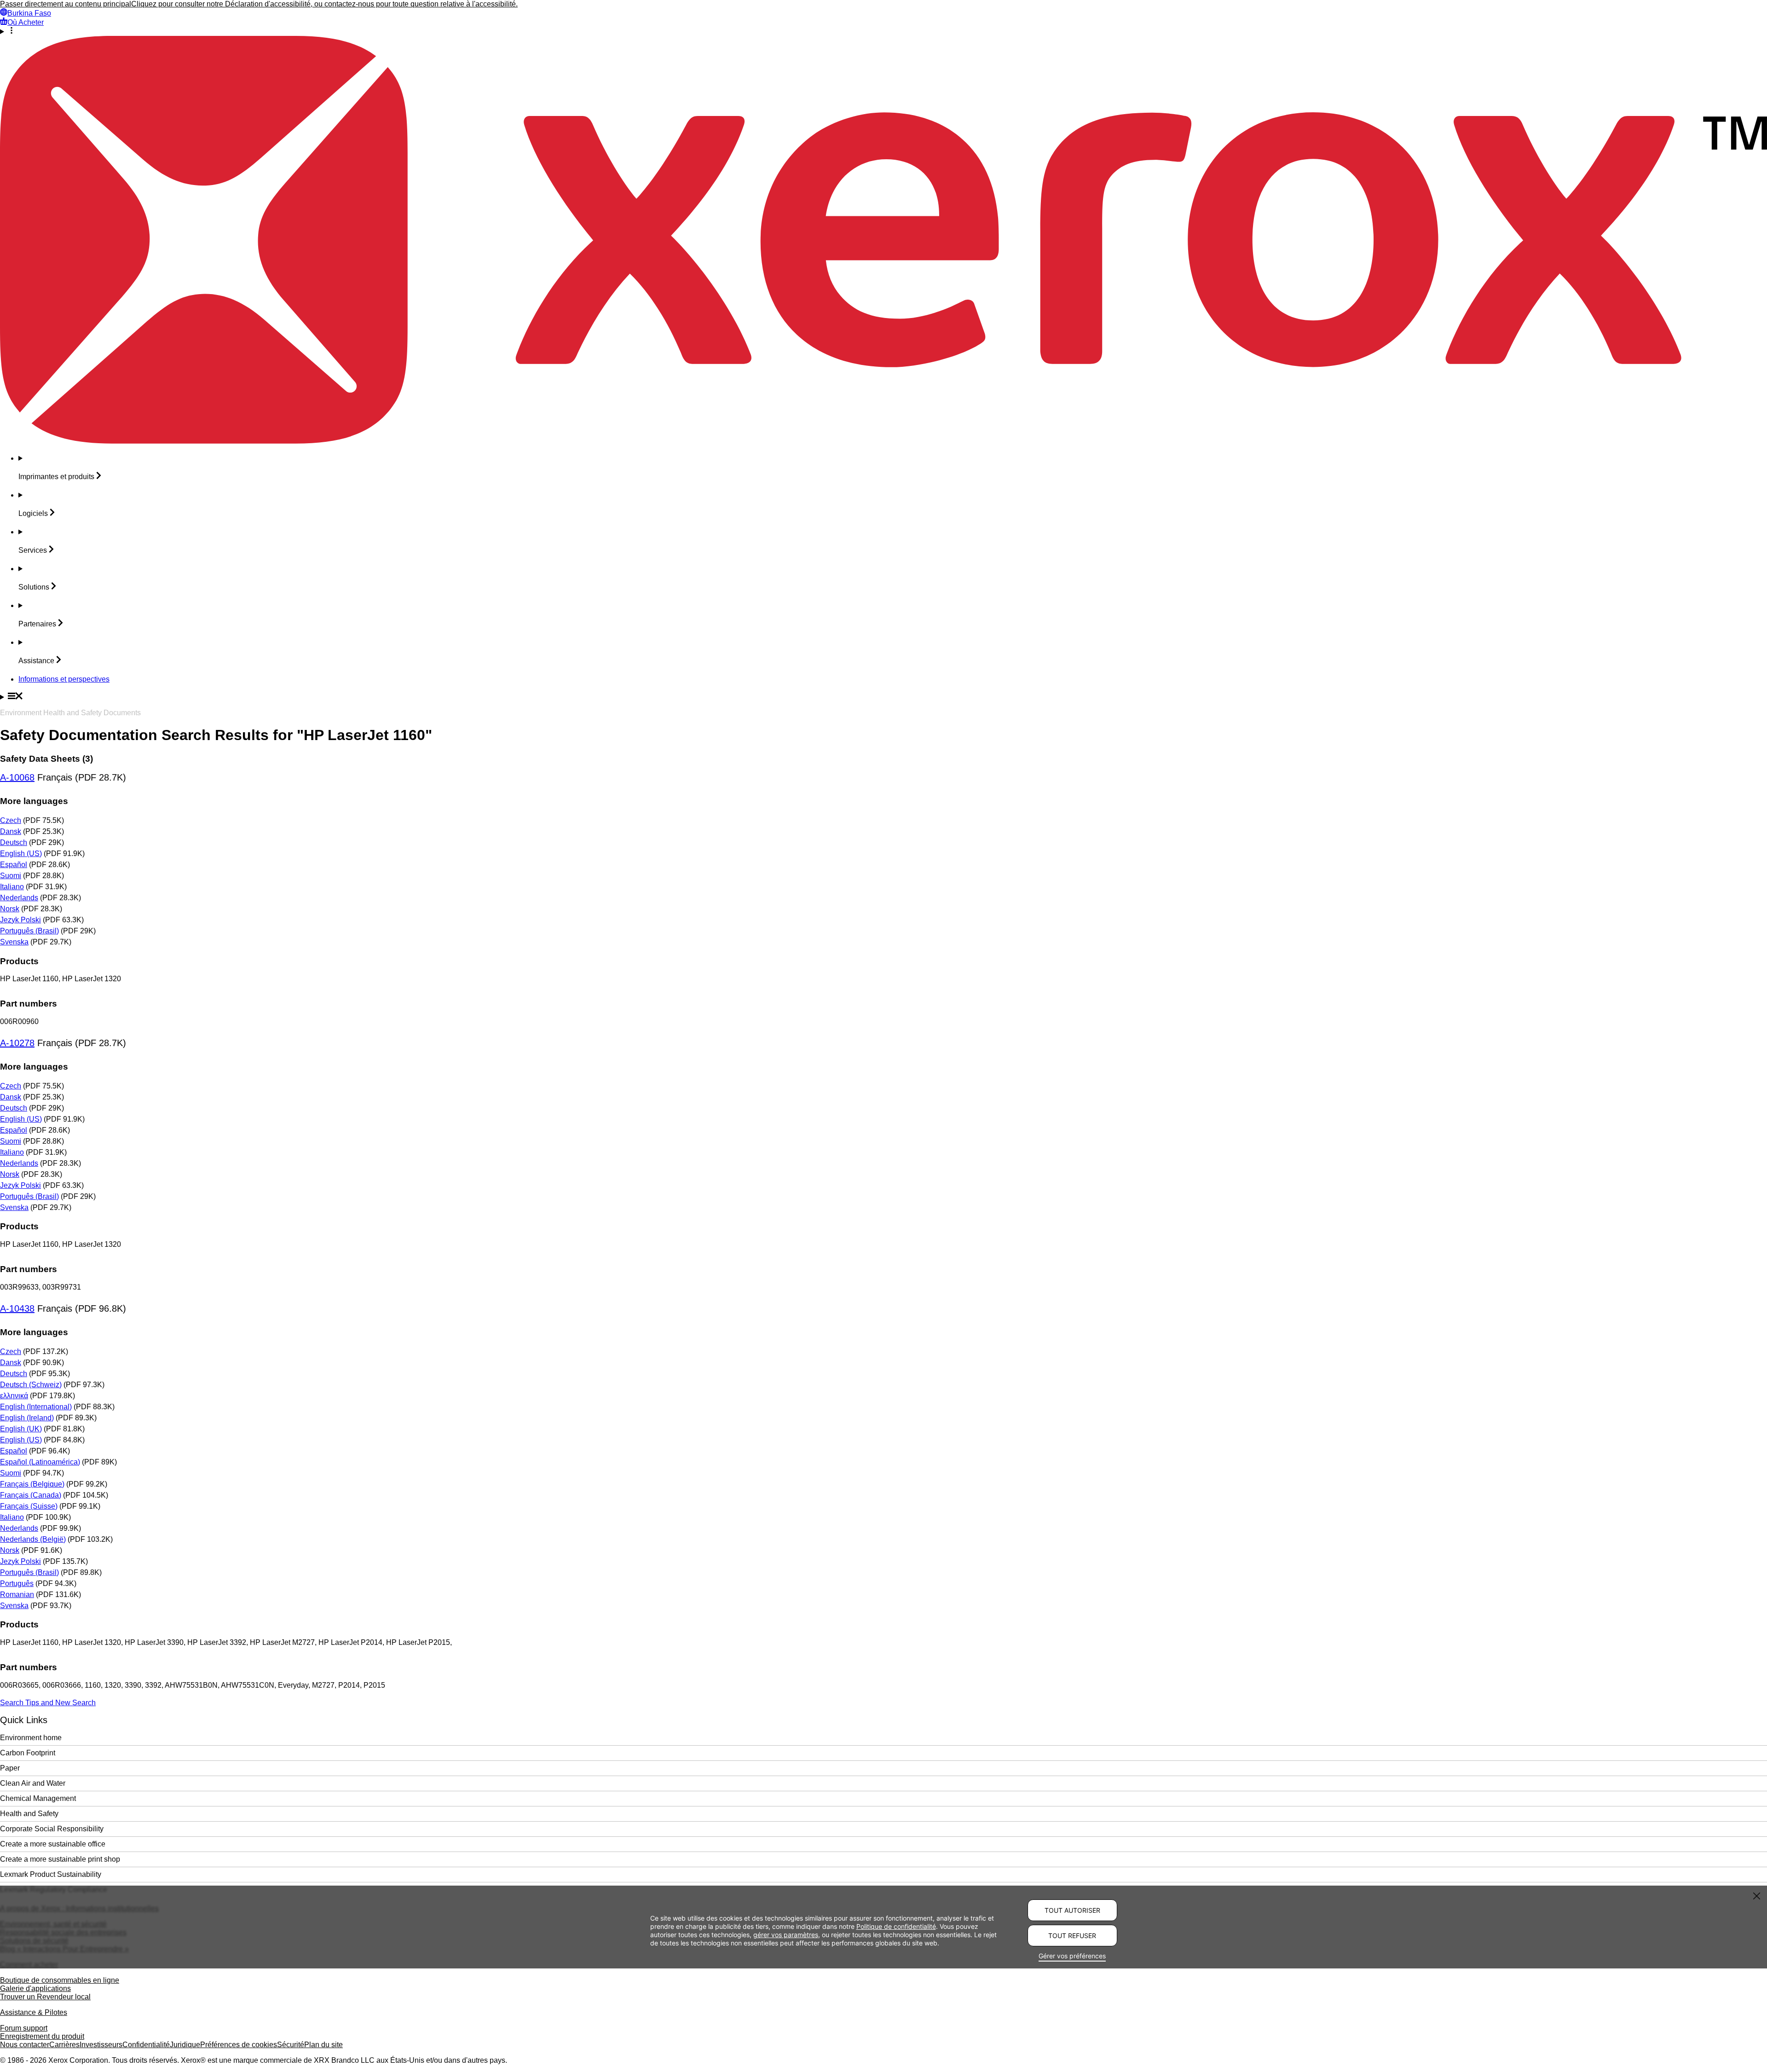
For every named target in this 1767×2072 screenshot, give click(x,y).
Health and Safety (29, 1814)
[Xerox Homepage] (883, 441)
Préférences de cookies (239, 2045)
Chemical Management (38, 1798)
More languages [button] (34, 801)
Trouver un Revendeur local (45, 1997)
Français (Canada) (31, 1495)
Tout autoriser (1072, 1910)
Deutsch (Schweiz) (31, 1385)
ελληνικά (14, 1396)
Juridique (185, 2045)
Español (14, 865)
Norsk (10, 909)
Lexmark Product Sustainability (51, 1874)
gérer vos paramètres (786, 1934)
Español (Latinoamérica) (40, 1462)
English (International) (36, 1407)
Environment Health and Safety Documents (70, 713)
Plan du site (323, 2045)
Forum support (24, 2028)
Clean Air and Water (33, 1783)
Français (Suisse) (29, 1506)
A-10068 (17, 777)
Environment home (31, 1738)
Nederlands (19, 898)
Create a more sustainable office (53, 1844)
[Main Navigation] (883, 697)
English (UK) (21, 1429)
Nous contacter (25, 2045)
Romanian (17, 1595)
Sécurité (291, 2045)
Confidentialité (146, 2045)
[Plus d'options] (883, 31)
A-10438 (17, 1308)
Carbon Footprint (28, 1753)
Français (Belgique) (32, 1484)
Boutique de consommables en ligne (60, 1980)
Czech (11, 820)
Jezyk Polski (20, 920)
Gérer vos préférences (1072, 1956)
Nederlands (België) (33, 1539)
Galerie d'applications (35, 1988)
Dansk (11, 831)
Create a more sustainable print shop (60, 1859)
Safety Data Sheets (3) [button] (46, 759)
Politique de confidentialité (896, 1926)
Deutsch (14, 842)
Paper (10, 1768)
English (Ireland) (27, 1418)
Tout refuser (1072, 1936)
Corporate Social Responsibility (52, 1829)
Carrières (64, 2045)
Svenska (14, 942)
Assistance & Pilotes (34, 2012)
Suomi (11, 876)
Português (17, 1583)
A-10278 (17, 1043)
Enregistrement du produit (42, 2036)
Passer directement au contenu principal (66, 4)
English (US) (21, 854)
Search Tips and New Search (48, 1703)
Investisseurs (101, 2045)
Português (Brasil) (29, 931)
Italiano (12, 887)
